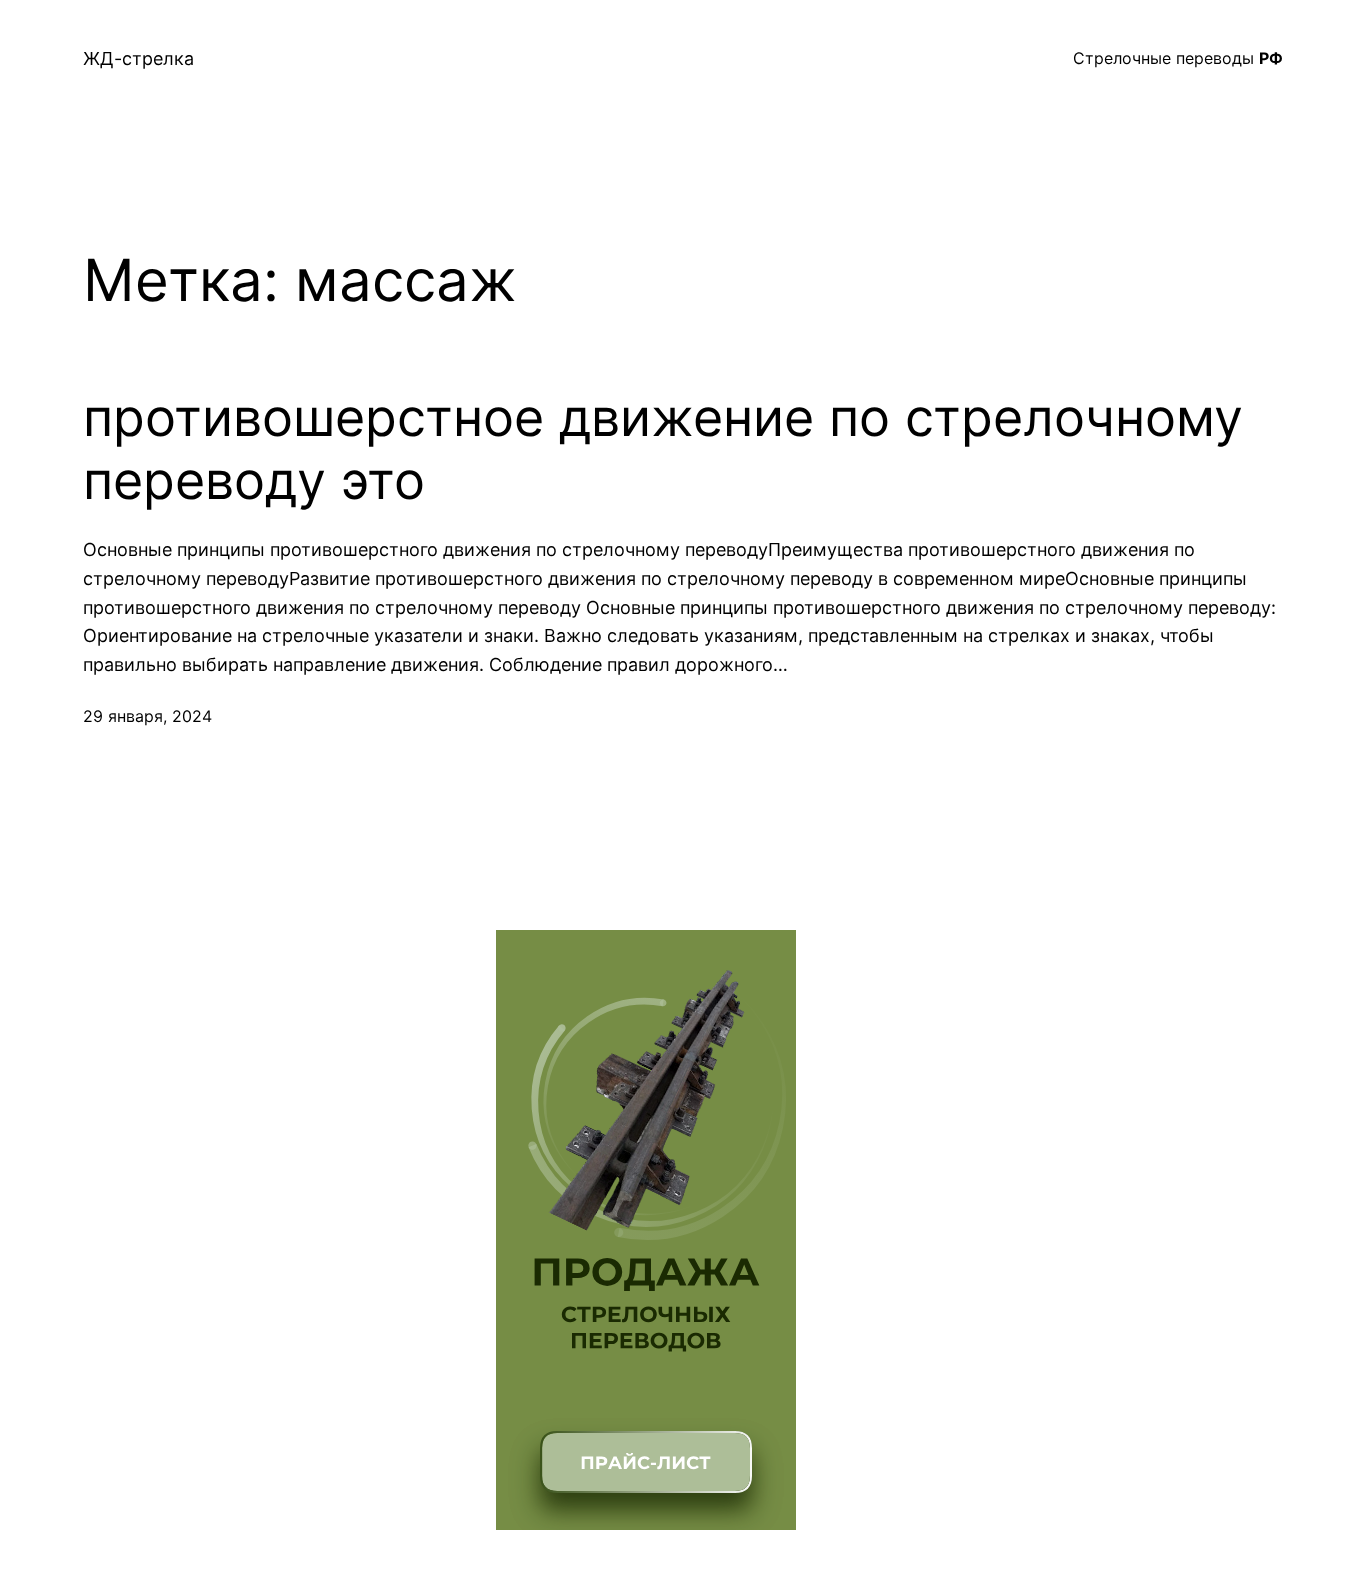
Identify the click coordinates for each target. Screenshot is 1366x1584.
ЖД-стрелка (138, 58)
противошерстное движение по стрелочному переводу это (663, 449)
